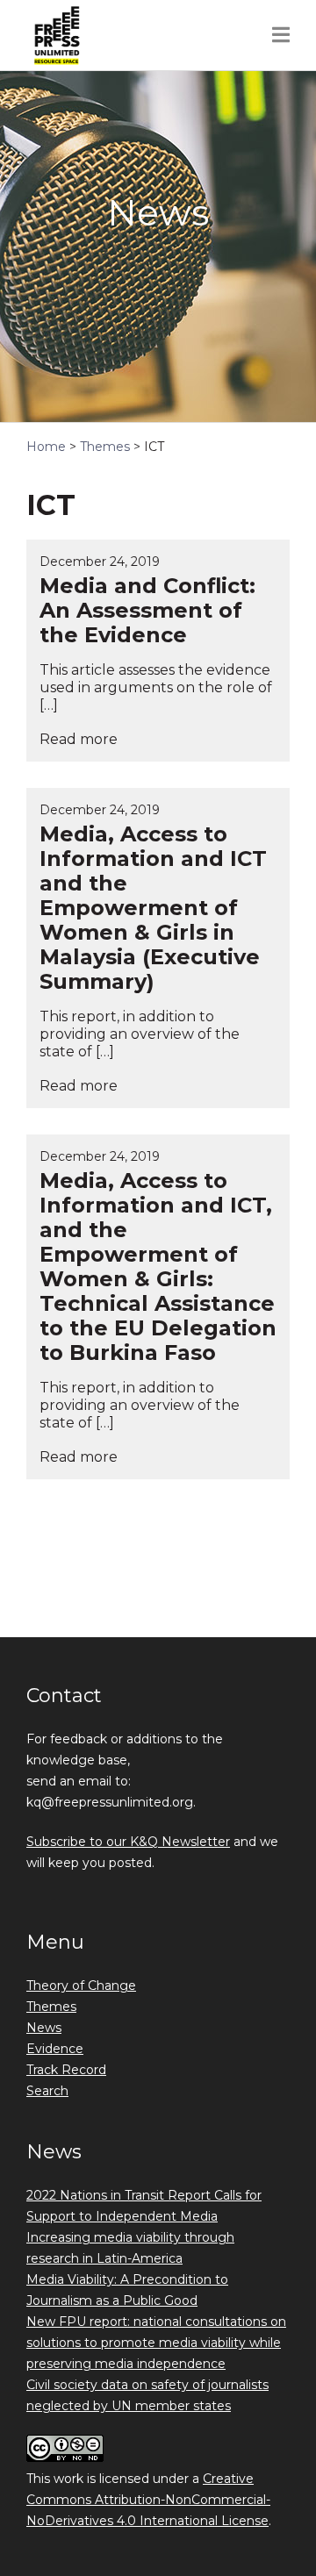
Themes (51, 2007)
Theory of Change (81, 1986)
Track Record (66, 2070)
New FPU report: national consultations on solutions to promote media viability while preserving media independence (156, 2343)
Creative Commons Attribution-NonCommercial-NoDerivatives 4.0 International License (148, 2500)
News (44, 2028)
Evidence (55, 2049)
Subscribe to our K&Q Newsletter (128, 1842)
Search (47, 2091)
